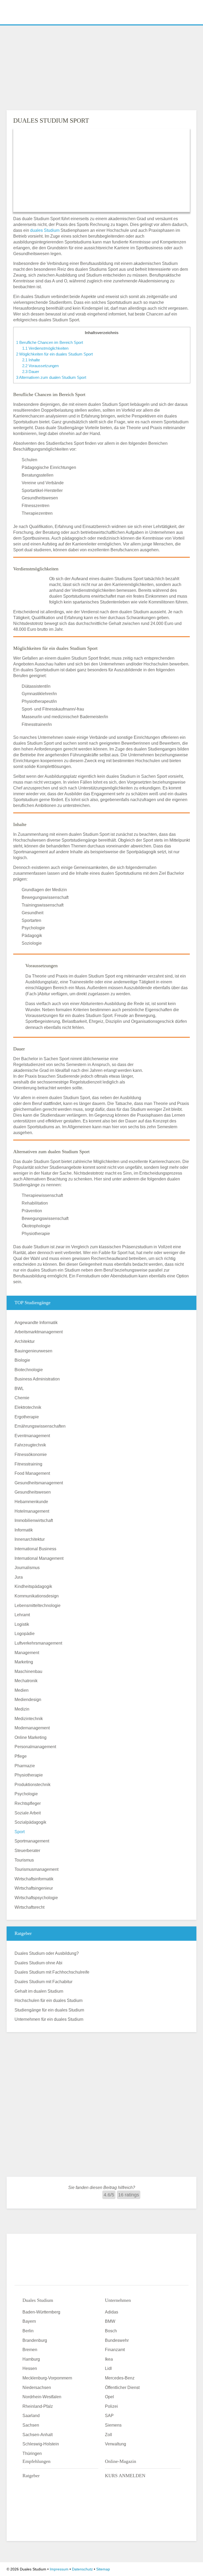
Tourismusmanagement (36, 1869)
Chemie (22, 1398)
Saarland (31, 2416)
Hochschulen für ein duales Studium (49, 2000)
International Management (39, 1558)
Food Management (32, 1473)
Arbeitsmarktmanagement (39, 1332)
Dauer (31, 372)
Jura (19, 1577)
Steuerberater (27, 1851)
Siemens (113, 2425)
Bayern (29, 2321)
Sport (20, 1832)
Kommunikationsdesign (37, 1596)
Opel (109, 2397)
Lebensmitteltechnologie (38, 1605)
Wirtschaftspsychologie (36, 1898)
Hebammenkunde (31, 1502)
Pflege (21, 1756)
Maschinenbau (28, 1671)
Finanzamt (115, 2350)
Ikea (109, 2359)
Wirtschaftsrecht (29, 1907)
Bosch (111, 2331)
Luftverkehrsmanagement (38, 1643)
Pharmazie (25, 1766)
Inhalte (31, 360)
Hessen (30, 2368)
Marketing (24, 1662)
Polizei (111, 2406)
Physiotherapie (29, 1775)
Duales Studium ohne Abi (38, 1963)
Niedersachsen (37, 2388)
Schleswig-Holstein (41, 2444)
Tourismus (24, 1860)
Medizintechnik (29, 1719)
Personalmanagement (35, 1747)
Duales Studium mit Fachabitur (43, 1982)
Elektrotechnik (28, 1407)
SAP (109, 2416)
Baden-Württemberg (41, 2312)
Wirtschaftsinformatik (34, 1879)
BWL (19, 1389)
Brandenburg (35, 2340)
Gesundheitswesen (33, 1492)
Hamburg (31, 2359)
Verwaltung (116, 2444)
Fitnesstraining (28, 1464)
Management (27, 1653)
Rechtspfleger (28, 1803)
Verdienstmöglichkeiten (45, 348)
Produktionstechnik (33, 1785)
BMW (110, 2321)
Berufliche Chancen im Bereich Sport (50, 342)
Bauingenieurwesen (33, 1351)
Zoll (109, 2435)
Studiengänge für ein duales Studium (49, 2010)
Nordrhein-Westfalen (42, 2397)
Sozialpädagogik (30, 1822)
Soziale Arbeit (28, 1813)
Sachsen (31, 2425)
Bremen (30, 2350)
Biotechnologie (29, 1370)
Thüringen (32, 2453)
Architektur (25, 1341)
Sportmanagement (32, 1841)
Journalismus (27, 1568)
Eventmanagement (32, 1436)
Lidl (108, 2368)
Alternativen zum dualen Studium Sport (51, 377)
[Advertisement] (101, 66)
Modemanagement (32, 1728)
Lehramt (22, 1615)
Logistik (22, 1624)
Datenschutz (82, 2569)
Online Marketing (31, 1737)
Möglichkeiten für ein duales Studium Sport (54, 354)
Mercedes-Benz (120, 2378)
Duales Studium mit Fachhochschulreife (52, 1972)
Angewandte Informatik (36, 1323)
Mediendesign (28, 1700)
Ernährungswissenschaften (40, 1426)
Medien (22, 1690)
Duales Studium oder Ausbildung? (47, 1953)
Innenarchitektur (30, 1539)
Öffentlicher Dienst (122, 2388)
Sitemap (103, 2569)
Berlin (28, 2331)
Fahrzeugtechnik (30, 1445)
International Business (35, 1549)
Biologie (22, 1360)
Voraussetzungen (40, 366)
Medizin (22, 1709)
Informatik (24, 1530)
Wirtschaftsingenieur (34, 1888)
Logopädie (25, 1634)
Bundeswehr (117, 2340)
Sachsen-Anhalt (38, 2435)
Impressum (59, 2569)
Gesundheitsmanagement (39, 1483)
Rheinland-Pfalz (38, 2406)
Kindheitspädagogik (33, 1586)
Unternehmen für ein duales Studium (49, 2019)
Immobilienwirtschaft (34, 1520)
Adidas (112, 2312)
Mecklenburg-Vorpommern (47, 2378)
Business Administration (37, 1379)
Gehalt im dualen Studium (39, 1991)
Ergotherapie (27, 1417)
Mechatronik (26, 1681)
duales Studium (45, 230)
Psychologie (26, 1794)
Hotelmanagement (32, 1511)
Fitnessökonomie (31, 1454)
